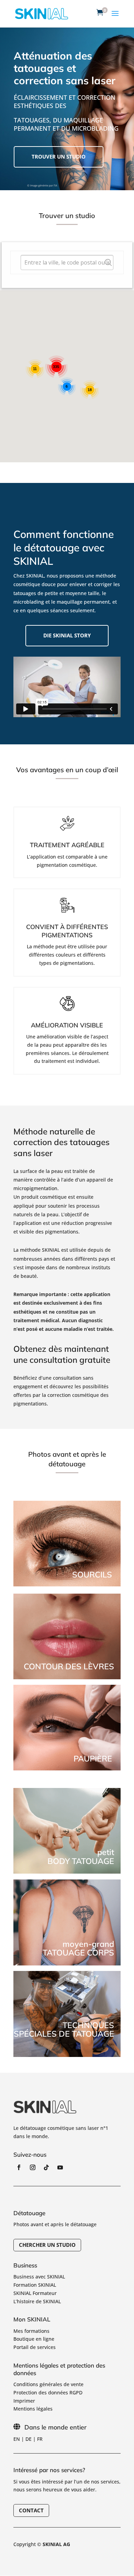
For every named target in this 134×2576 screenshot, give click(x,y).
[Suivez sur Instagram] (33, 2167)
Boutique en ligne (34, 2339)
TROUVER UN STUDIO (59, 157)
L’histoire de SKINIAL (37, 2301)
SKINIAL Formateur (35, 2293)
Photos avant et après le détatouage (55, 2224)
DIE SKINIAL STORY (67, 635)
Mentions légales (33, 2409)
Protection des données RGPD (48, 2392)
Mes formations (31, 2331)
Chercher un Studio (47, 2245)
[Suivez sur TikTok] (46, 2167)
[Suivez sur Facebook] (19, 2167)
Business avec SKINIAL (39, 2277)
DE (29, 2439)
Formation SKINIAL (35, 2285)
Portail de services (35, 2347)
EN (17, 2439)
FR (40, 2439)
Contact (31, 2510)
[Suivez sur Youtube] (60, 2167)
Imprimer (24, 2401)
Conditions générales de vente (48, 2384)
